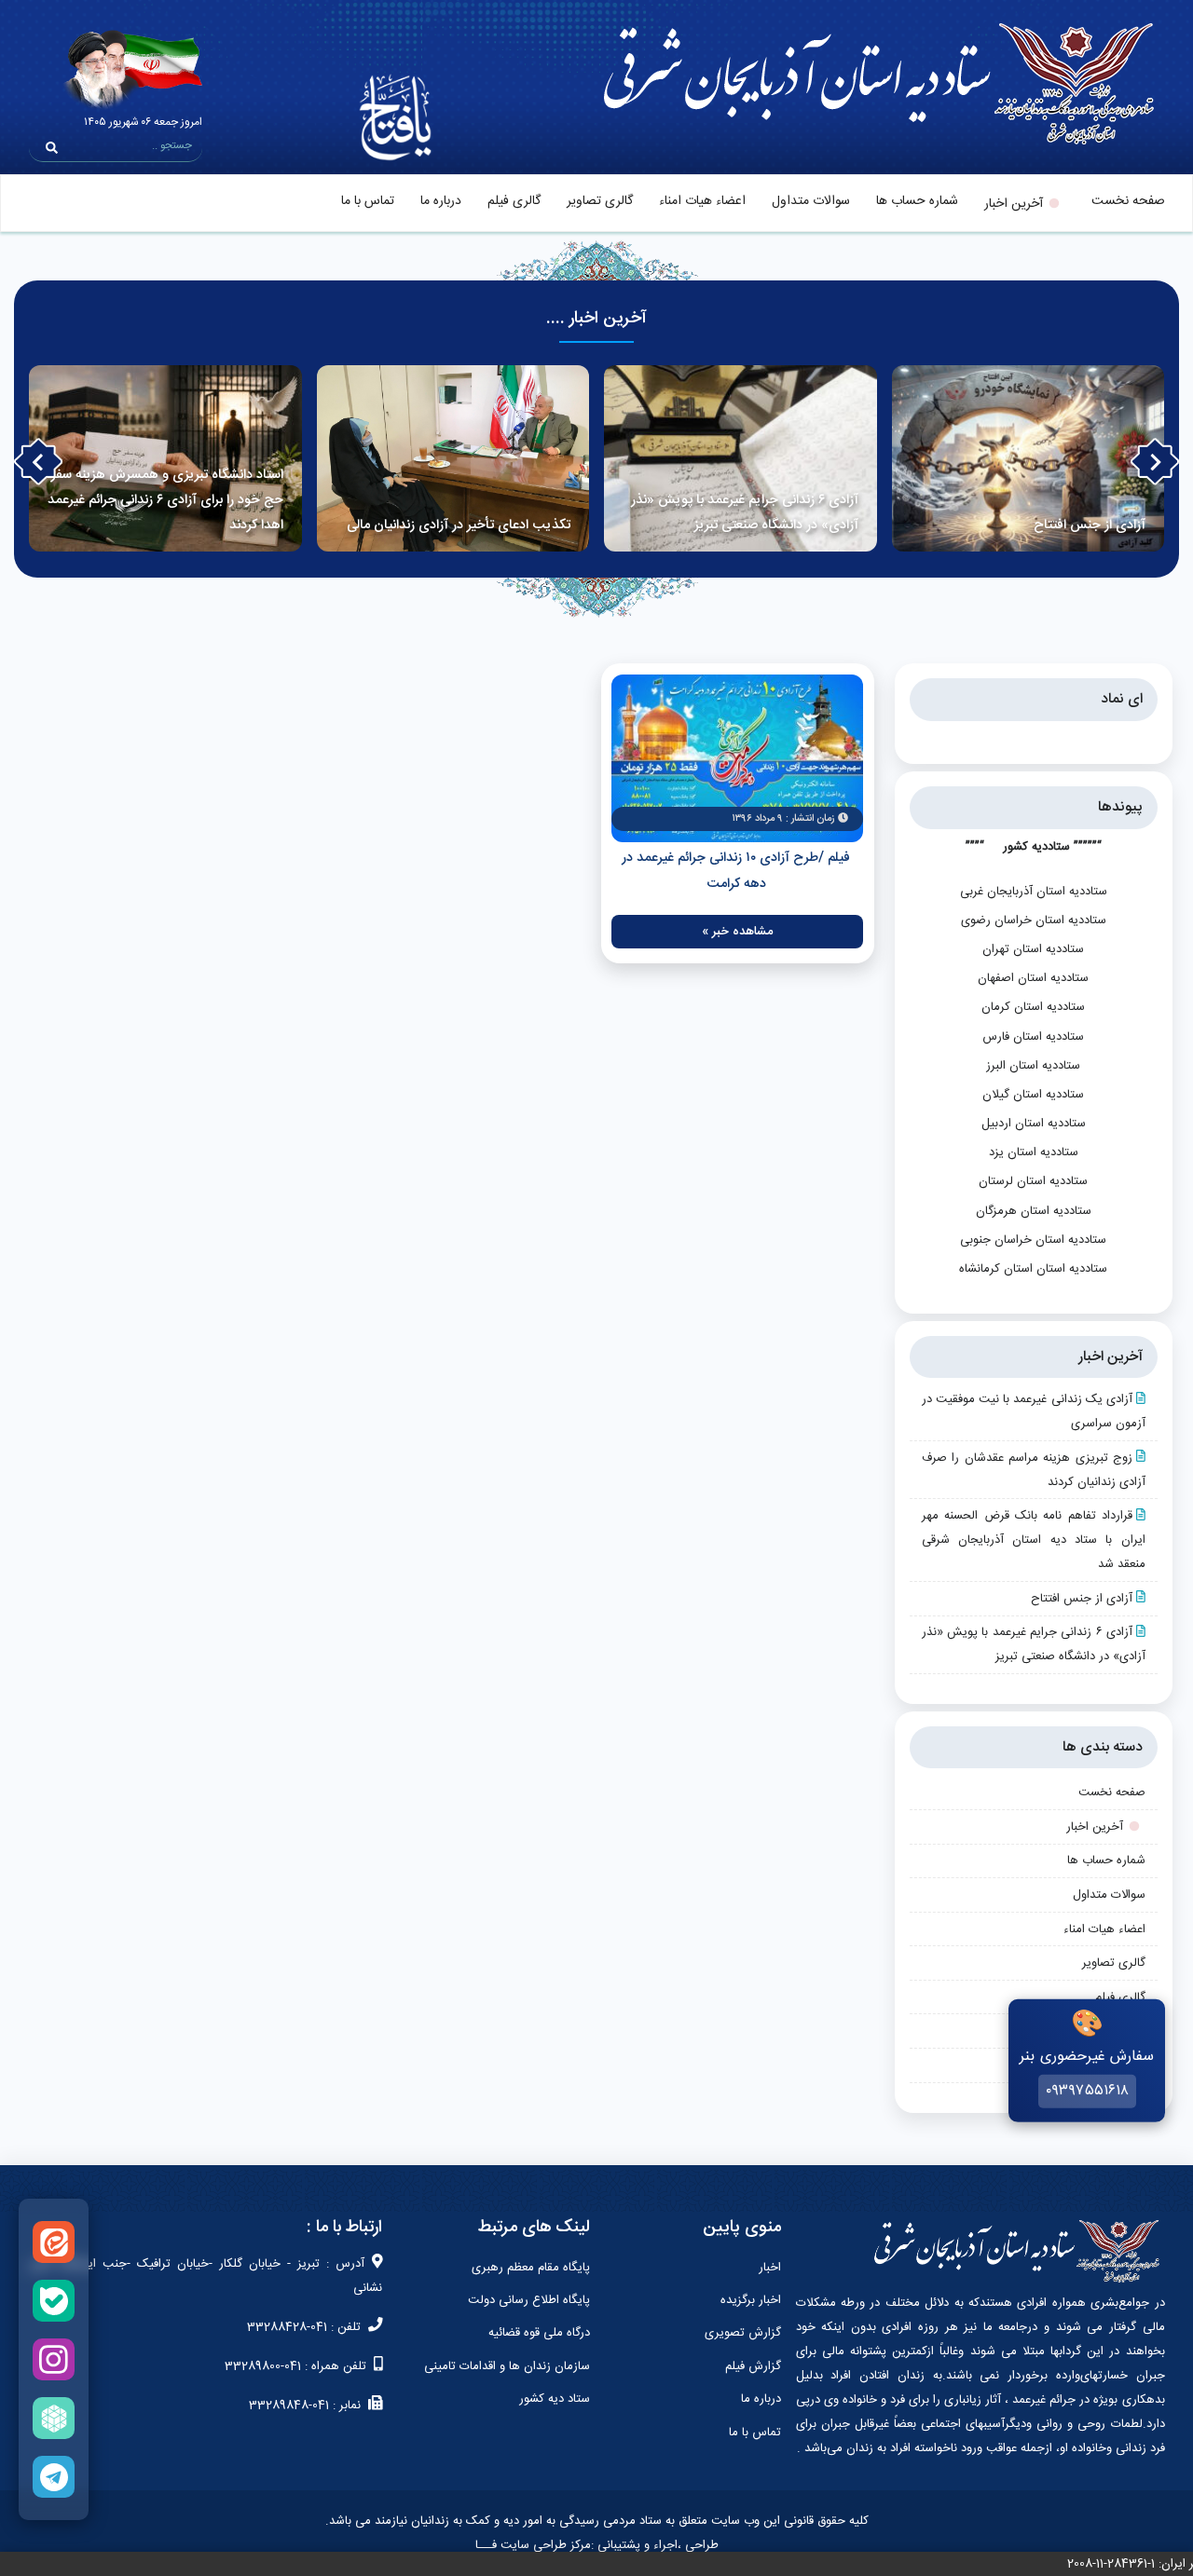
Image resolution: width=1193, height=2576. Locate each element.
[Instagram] (54, 2359)
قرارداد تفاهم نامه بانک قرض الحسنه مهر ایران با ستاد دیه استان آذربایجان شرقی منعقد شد (1034, 1540)
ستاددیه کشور (1036, 847)
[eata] (54, 2242)
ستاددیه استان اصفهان (1033, 978)
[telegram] (54, 2477)
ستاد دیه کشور (555, 2399)
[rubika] (54, 2418)
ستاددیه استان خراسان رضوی (1034, 920)
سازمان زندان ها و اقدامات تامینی (507, 2366)
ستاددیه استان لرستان (1033, 1181)
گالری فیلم (514, 201)
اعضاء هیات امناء (702, 201)
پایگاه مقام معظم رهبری (531, 2268)
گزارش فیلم (753, 2366)
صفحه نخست (1128, 201)
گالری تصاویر (600, 201)
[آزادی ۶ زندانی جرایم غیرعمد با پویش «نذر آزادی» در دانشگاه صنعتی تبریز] (740, 458)
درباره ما (441, 201)
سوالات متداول (811, 201)
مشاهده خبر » (737, 932)
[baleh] (54, 2301)
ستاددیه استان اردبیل (1034, 1124)
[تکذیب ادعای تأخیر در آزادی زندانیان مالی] (453, 458)
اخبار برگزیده (751, 2300)
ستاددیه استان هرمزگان (1034, 1211)
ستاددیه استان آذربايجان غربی (1034, 892)
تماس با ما (368, 201)
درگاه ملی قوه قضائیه (539, 2333)
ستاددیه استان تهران (1033, 949)
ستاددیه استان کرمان (1033, 1007)
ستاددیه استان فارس (1033, 1037)
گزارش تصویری (743, 2333)
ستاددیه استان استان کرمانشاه (1033, 1269)
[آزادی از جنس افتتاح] (1028, 458)
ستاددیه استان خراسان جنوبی (1033, 1240)
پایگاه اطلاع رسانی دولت (529, 2300)
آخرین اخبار (1014, 204)
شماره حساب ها (917, 201)
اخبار (770, 2268)
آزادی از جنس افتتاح (1082, 1599)
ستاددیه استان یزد (1034, 1152)
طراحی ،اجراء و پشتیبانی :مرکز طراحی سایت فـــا (597, 2545)
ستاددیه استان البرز (1033, 1066)
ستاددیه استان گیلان (1033, 1095)
